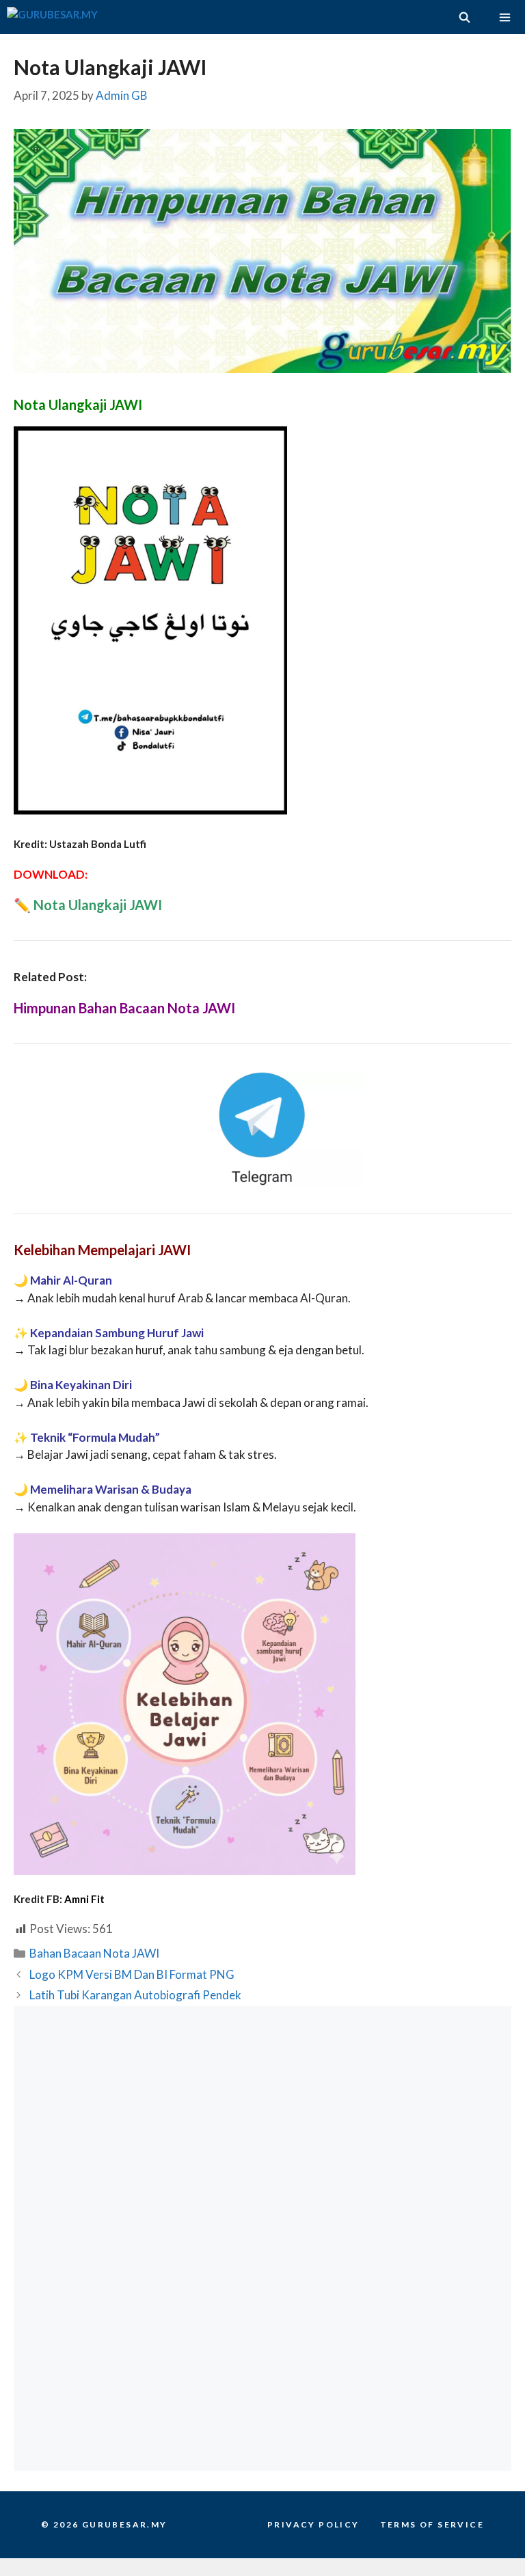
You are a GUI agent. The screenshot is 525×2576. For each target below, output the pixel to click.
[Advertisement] (262, 2122)
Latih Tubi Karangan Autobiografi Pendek (135, 1995)
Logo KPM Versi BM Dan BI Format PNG (132, 1974)
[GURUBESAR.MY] (52, 17)
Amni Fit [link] (84, 1899)
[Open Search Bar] (464, 17)
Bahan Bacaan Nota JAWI (94, 1953)
